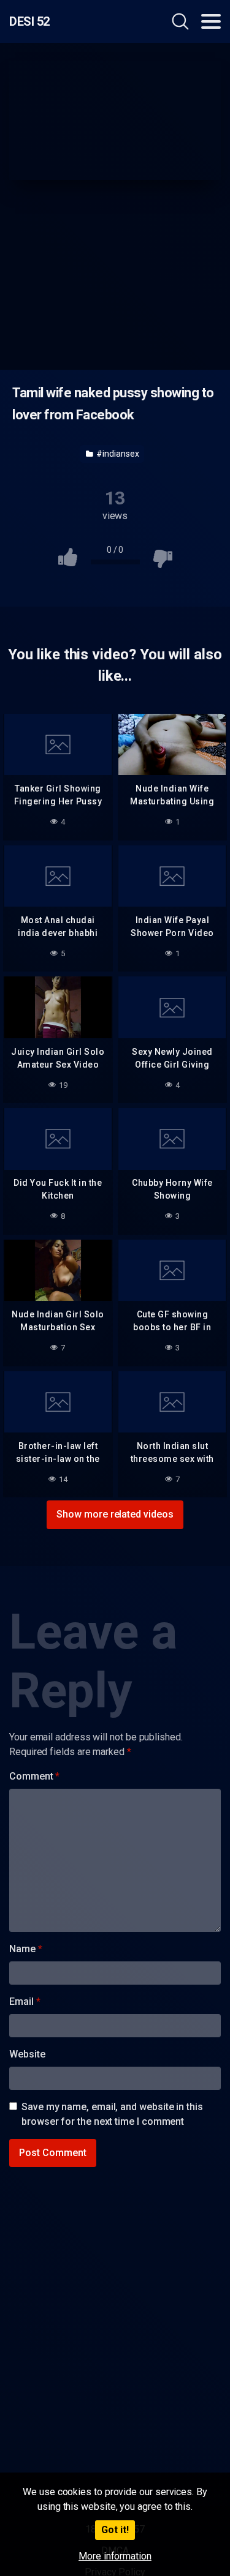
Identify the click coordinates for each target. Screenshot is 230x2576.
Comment (34, 1776)
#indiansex (117, 454)
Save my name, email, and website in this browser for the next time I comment (112, 2114)
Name (26, 1949)
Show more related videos (115, 1514)
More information (115, 2556)
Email (25, 2001)
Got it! (115, 2530)
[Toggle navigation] (211, 21)
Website (27, 2054)
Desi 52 (29, 21)
